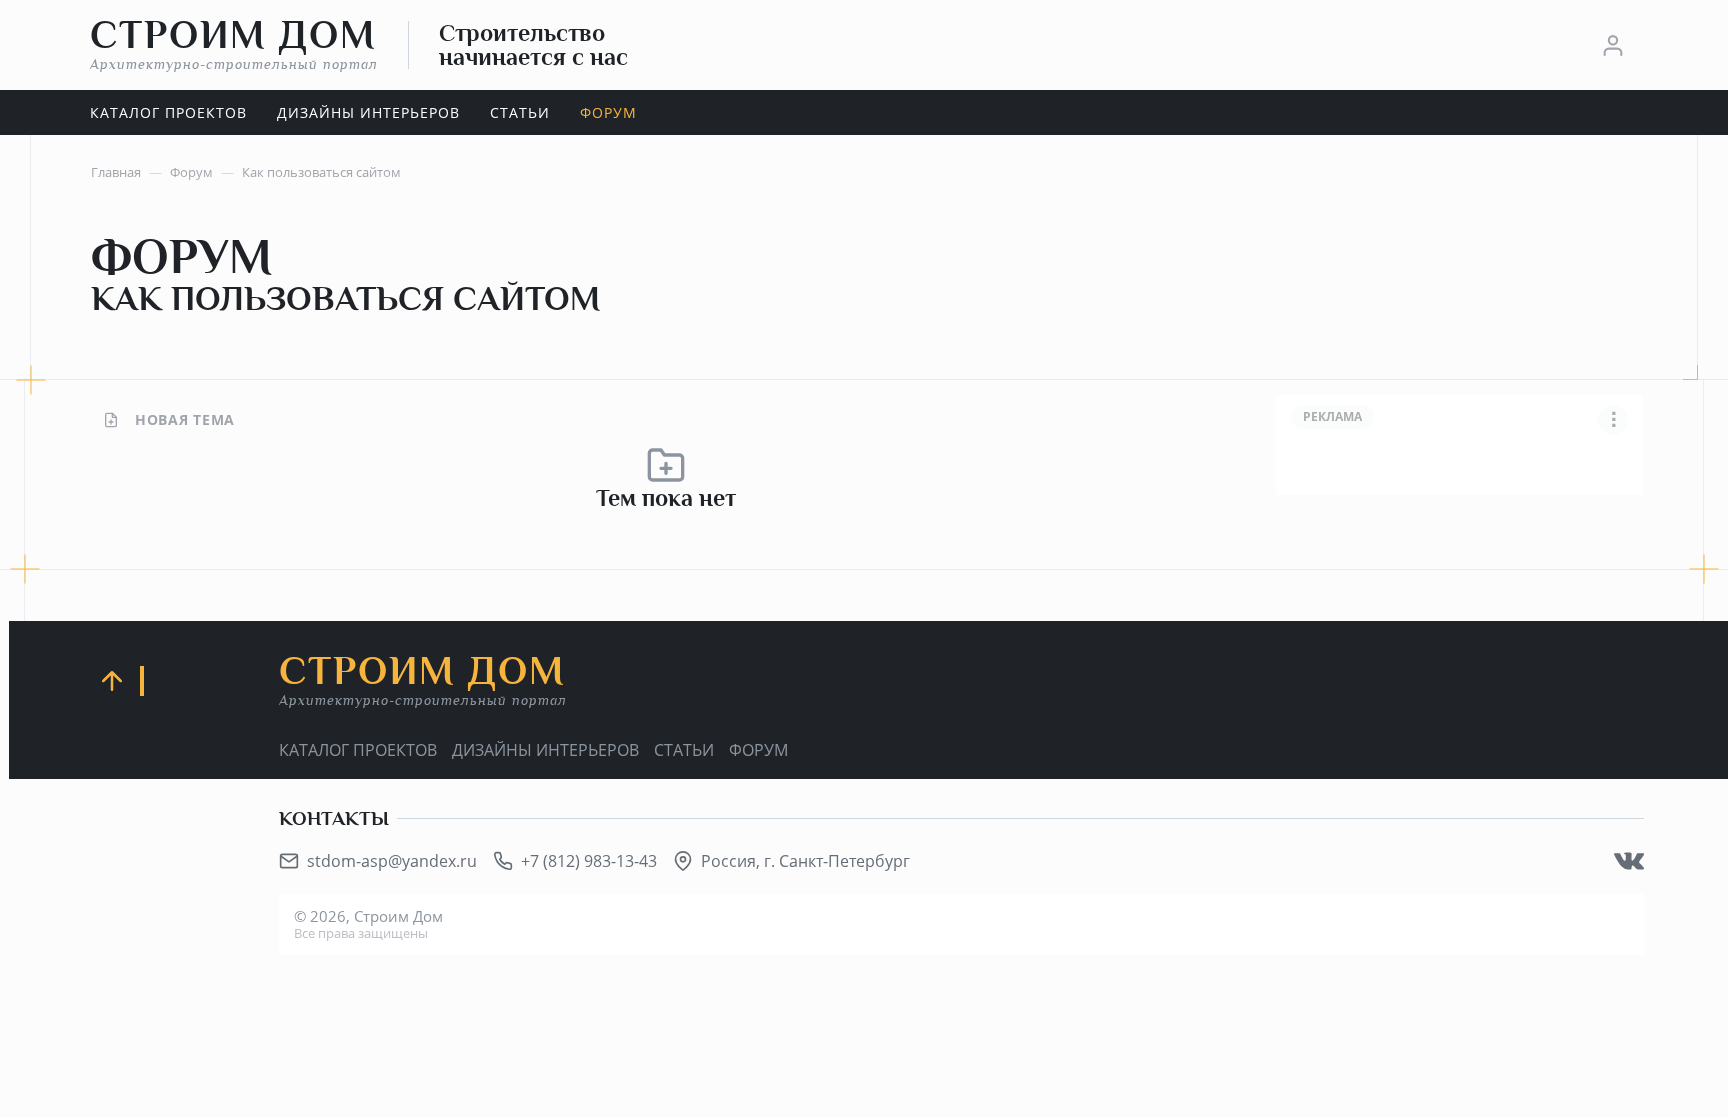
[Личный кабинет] (1613, 45)
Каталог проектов (358, 750)
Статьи (684, 750)
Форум (758, 750)
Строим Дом (234, 43)
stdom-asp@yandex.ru (392, 861)
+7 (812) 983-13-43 (589, 861)
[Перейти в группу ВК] (1629, 861)
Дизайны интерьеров (545, 750)
